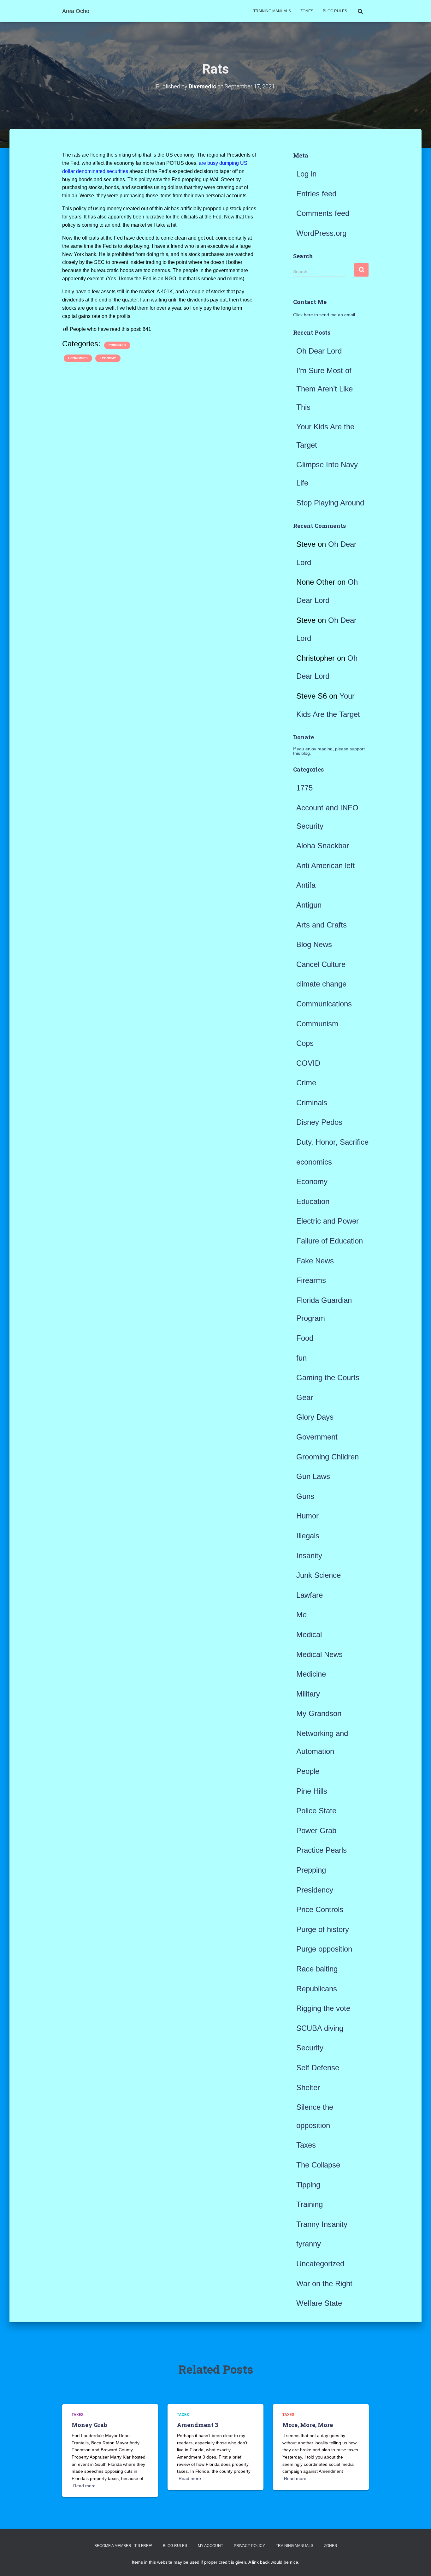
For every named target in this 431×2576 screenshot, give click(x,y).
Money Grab (89, 2425)
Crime (306, 1083)
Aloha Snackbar (323, 846)
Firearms (311, 1280)
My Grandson (319, 1713)
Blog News (314, 944)
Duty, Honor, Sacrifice (332, 1142)
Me (301, 1615)
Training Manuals (272, 11)
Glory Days (315, 1417)
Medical (309, 1634)
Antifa (306, 885)
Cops (305, 1043)
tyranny (309, 2244)
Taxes (306, 2145)
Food (305, 1338)
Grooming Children (328, 1457)
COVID (308, 1063)
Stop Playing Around (330, 503)
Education (313, 1201)
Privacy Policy (249, 2546)
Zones (307, 11)
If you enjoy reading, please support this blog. (329, 751)
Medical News (319, 1654)
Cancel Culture (321, 964)
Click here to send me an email (324, 315)
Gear (305, 1397)
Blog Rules (335, 11)
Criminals (117, 345)
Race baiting (317, 1969)
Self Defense (318, 2068)
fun (301, 1358)
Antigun (309, 905)
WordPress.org (321, 233)
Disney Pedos (319, 1122)
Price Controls (320, 1909)
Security (310, 2048)
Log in (306, 174)
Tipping (308, 2185)
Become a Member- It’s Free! (123, 2546)
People (308, 1771)
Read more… (87, 2486)
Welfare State (319, 2303)
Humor (307, 1516)
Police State (316, 1811)
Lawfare (310, 1595)
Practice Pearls (322, 1850)
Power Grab (316, 1831)
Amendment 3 (198, 2425)
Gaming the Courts (328, 1377)
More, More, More (308, 2425)
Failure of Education (330, 1241)
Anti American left (326, 865)
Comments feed (323, 213)
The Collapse (318, 2165)
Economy (108, 358)
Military (308, 1694)
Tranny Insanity (322, 2224)
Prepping (311, 1870)
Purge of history (323, 1929)
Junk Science (319, 1575)
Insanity (309, 1556)
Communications (324, 1004)
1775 (304, 788)
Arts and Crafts (322, 925)
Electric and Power (328, 1221)
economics (78, 358)
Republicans (317, 1989)
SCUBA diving (320, 2028)
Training (310, 2204)
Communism (317, 1024)
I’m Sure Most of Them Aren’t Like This (325, 389)
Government (317, 1437)
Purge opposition (324, 1949)
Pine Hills (312, 1791)
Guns (305, 1496)
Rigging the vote (323, 2008)
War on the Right (324, 2284)
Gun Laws (313, 1476)
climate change (321, 984)
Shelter (308, 2087)
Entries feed (316, 194)
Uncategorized (320, 2264)
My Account (210, 2546)
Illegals (308, 1536)
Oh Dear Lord (319, 351)
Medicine (311, 1674)
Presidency (315, 1890)
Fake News (315, 1261)
